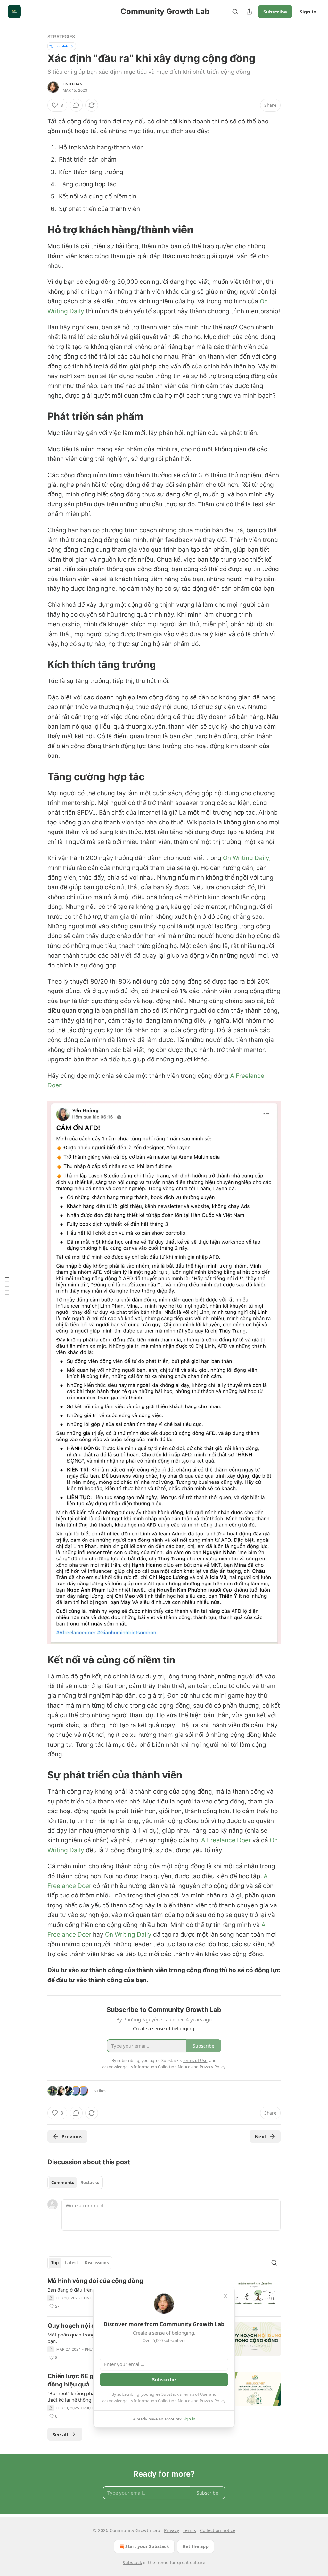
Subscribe (275, 12)
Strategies (61, 36)
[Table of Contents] (7, 1288)
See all (60, 2434)
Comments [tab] (63, 2183)
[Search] (235, 12)
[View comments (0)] (76, 105)
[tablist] (75, 2183)
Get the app (196, 2546)
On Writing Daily (128, 1934)
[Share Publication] (249, 12)
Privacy (172, 2530)
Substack (132, 2562)
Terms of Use (195, 2394)
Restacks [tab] (90, 2183)
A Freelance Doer (226, 1840)
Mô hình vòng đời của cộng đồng (95, 2281)
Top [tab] (55, 2263)
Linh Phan (73, 84)
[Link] (38, 230)
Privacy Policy (212, 2401)
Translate (62, 46)
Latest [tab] (72, 2263)
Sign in (308, 12)
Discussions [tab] (97, 2263)
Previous (72, 2136)
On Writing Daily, (247, 858)
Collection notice (218, 2530)
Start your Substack (147, 2546)
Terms (189, 2530)
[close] (225, 2296)
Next (261, 2136)
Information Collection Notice (162, 2401)
